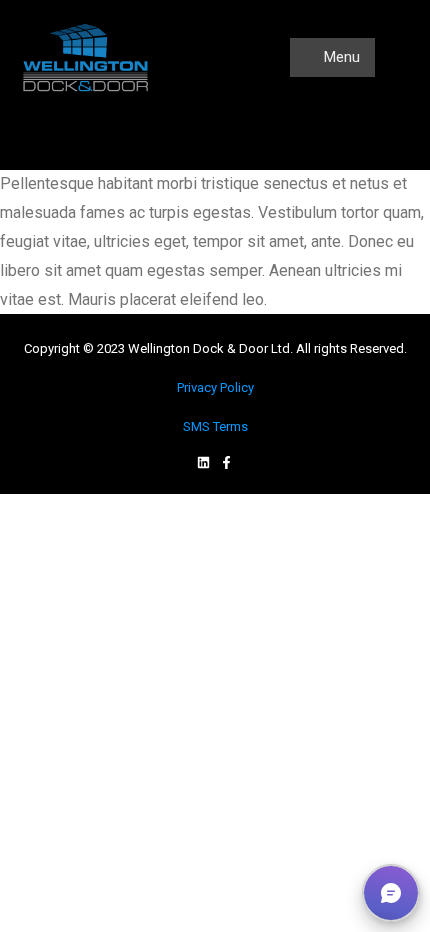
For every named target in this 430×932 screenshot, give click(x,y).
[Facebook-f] (226, 462)
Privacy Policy (215, 387)
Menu (340, 57)
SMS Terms (215, 426)
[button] (391, 893)
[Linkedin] (203, 462)
